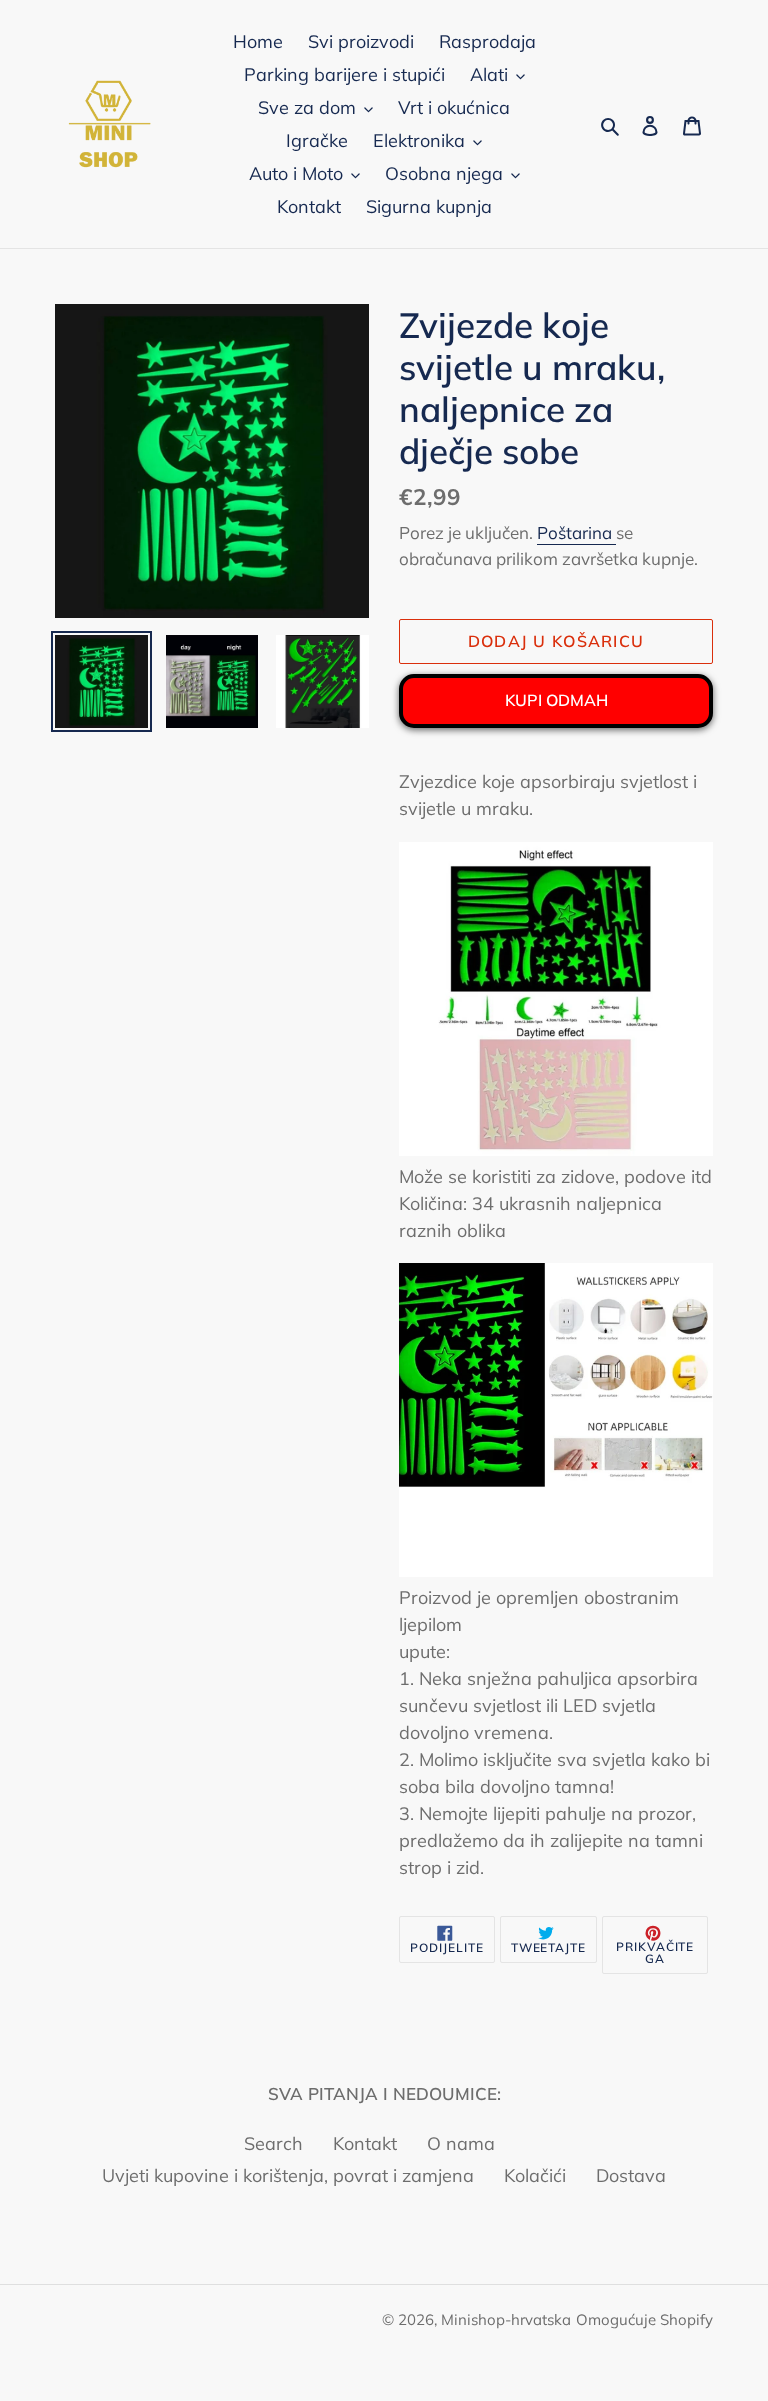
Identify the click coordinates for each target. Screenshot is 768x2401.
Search (273, 2143)
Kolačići (535, 2175)
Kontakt (365, 2143)
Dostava (631, 2175)
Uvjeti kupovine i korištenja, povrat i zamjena (288, 2175)
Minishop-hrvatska (506, 2319)
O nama (461, 2143)
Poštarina (576, 532)
